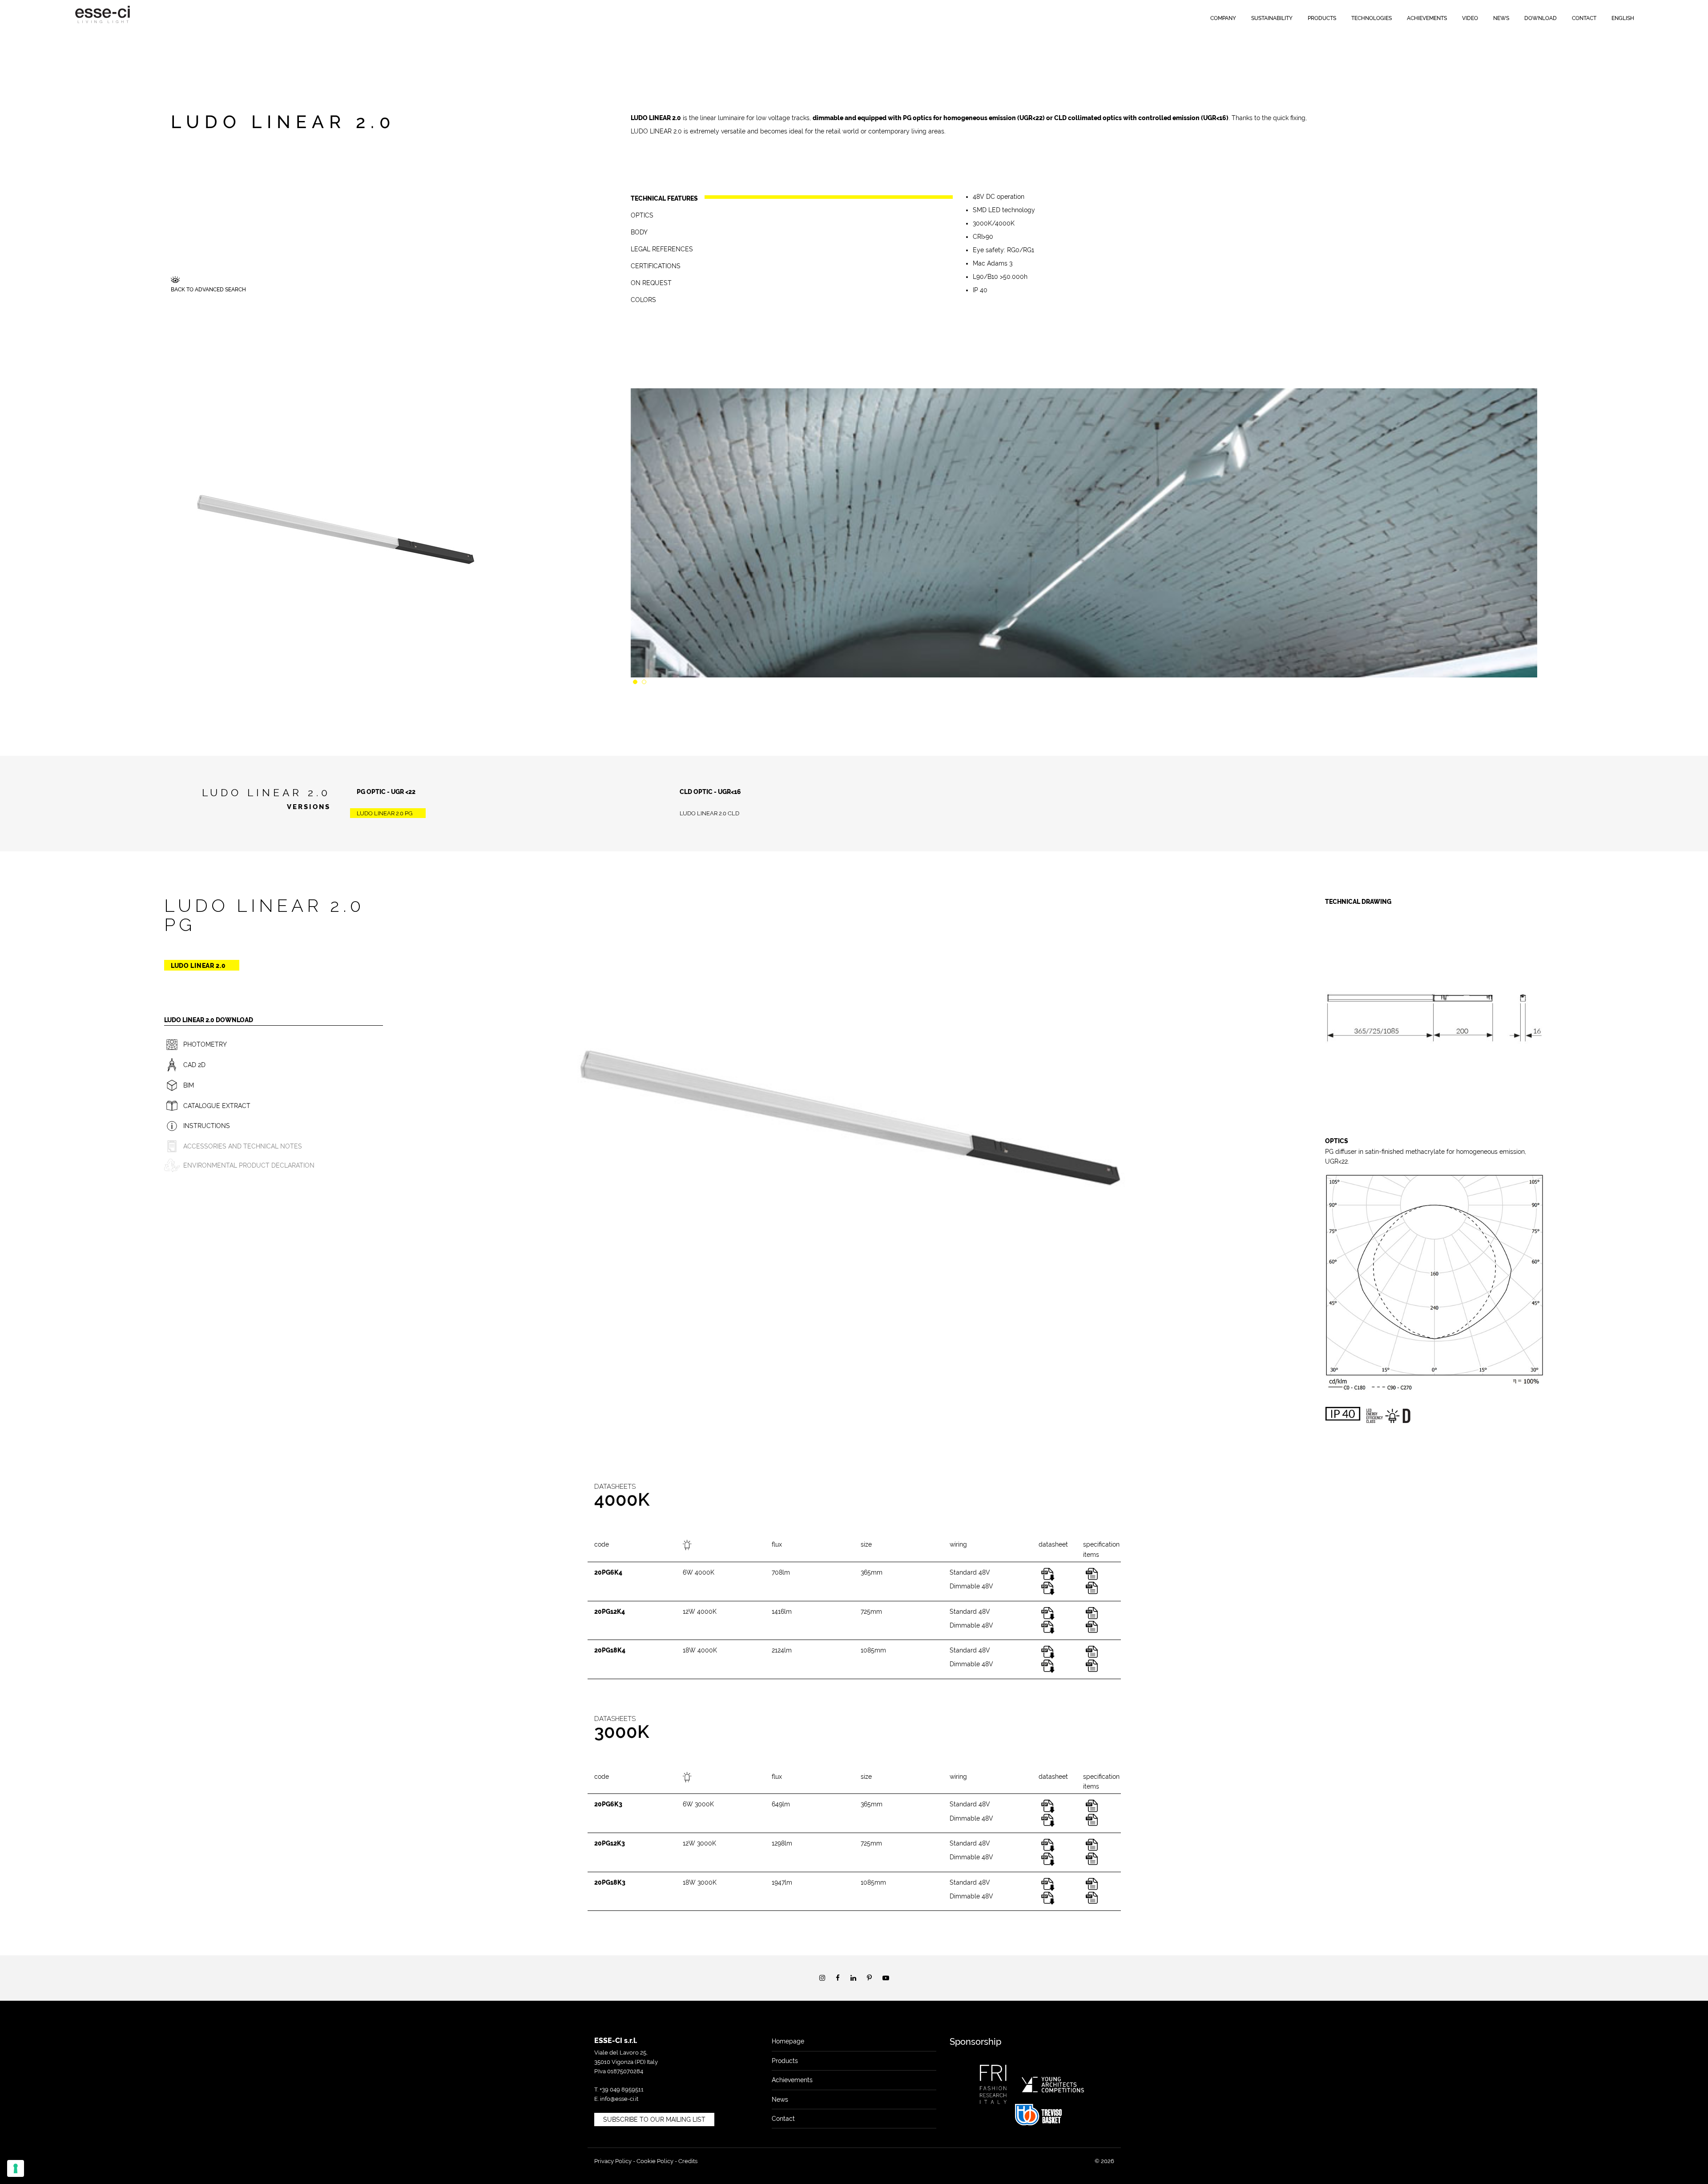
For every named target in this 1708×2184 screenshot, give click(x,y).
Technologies (1372, 18)
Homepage (788, 2041)
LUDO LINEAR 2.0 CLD (709, 813)
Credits (688, 2161)
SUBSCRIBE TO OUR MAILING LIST (654, 2120)
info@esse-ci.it (619, 2099)
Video (1470, 18)
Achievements (1427, 18)
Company (1223, 18)
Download (1541, 18)
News (1501, 18)
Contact (1584, 18)
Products (1322, 18)
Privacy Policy (613, 2161)
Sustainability (1272, 18)
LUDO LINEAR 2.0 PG (385, 813)
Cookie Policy (655, 2161)
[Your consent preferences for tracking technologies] (16, 2168)
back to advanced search (208, 290)
